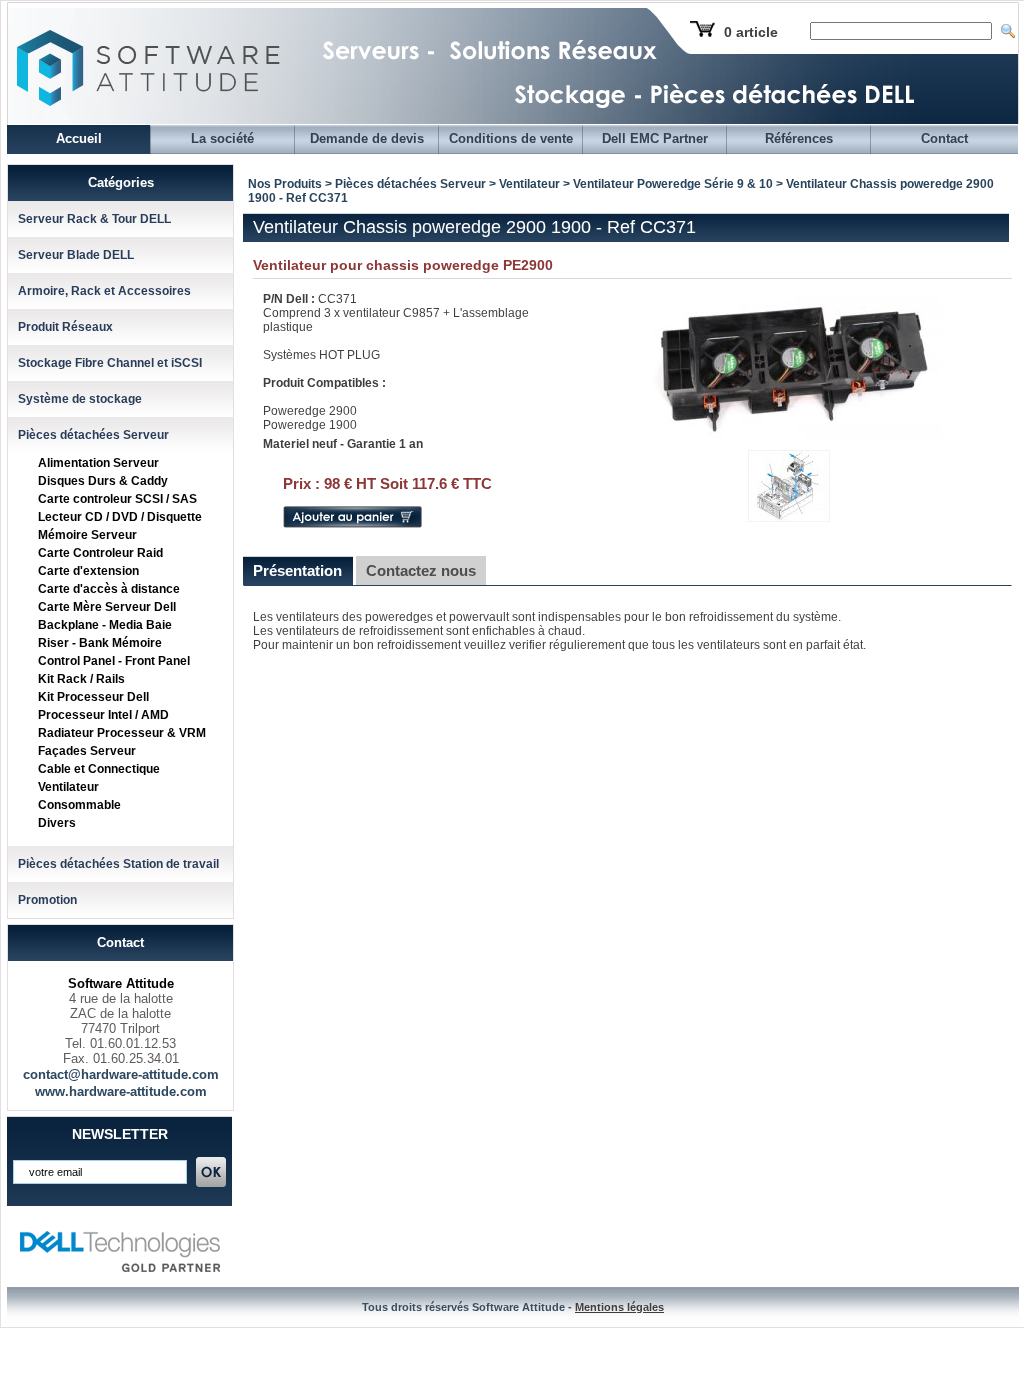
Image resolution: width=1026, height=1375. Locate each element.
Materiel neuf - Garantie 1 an (343, 444)
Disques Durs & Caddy (103, 481)
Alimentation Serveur (98, 463)
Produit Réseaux (65, 327)
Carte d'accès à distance (109, 589)
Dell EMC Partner (655, 138)
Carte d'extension (88, 571)
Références (799, 138)
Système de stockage (80, 399)
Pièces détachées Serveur (93, 435)
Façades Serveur (87, 751)
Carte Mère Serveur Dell (107, 607)
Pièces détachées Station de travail (118, 864)
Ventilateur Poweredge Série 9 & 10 (673, 184)
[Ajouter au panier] (352, 524)
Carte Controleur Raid (100, 553)
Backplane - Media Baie (105, 625)
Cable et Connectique (99, 769)
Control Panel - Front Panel (114, 661)
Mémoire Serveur (87, 535)
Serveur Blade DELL (76, 255)
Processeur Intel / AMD (103, 715)
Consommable (79, 805)
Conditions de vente (511, 138)
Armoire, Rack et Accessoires (104, 291)
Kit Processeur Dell (93, 697)
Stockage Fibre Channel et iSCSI (110, 363)
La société (222, 138)
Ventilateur (68, 787)
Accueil (79, 138)
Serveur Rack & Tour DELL (94, 219)
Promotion (47, 900)
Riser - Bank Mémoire (100, 643)
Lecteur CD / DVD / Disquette (120, 517)
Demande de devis (367, 138)
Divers (57, 823)
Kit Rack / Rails (81, 679)
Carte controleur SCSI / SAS (117, 499)
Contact (944, 138)
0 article (751, 32)
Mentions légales (619, 1307)
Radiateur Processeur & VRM (122, 733)
